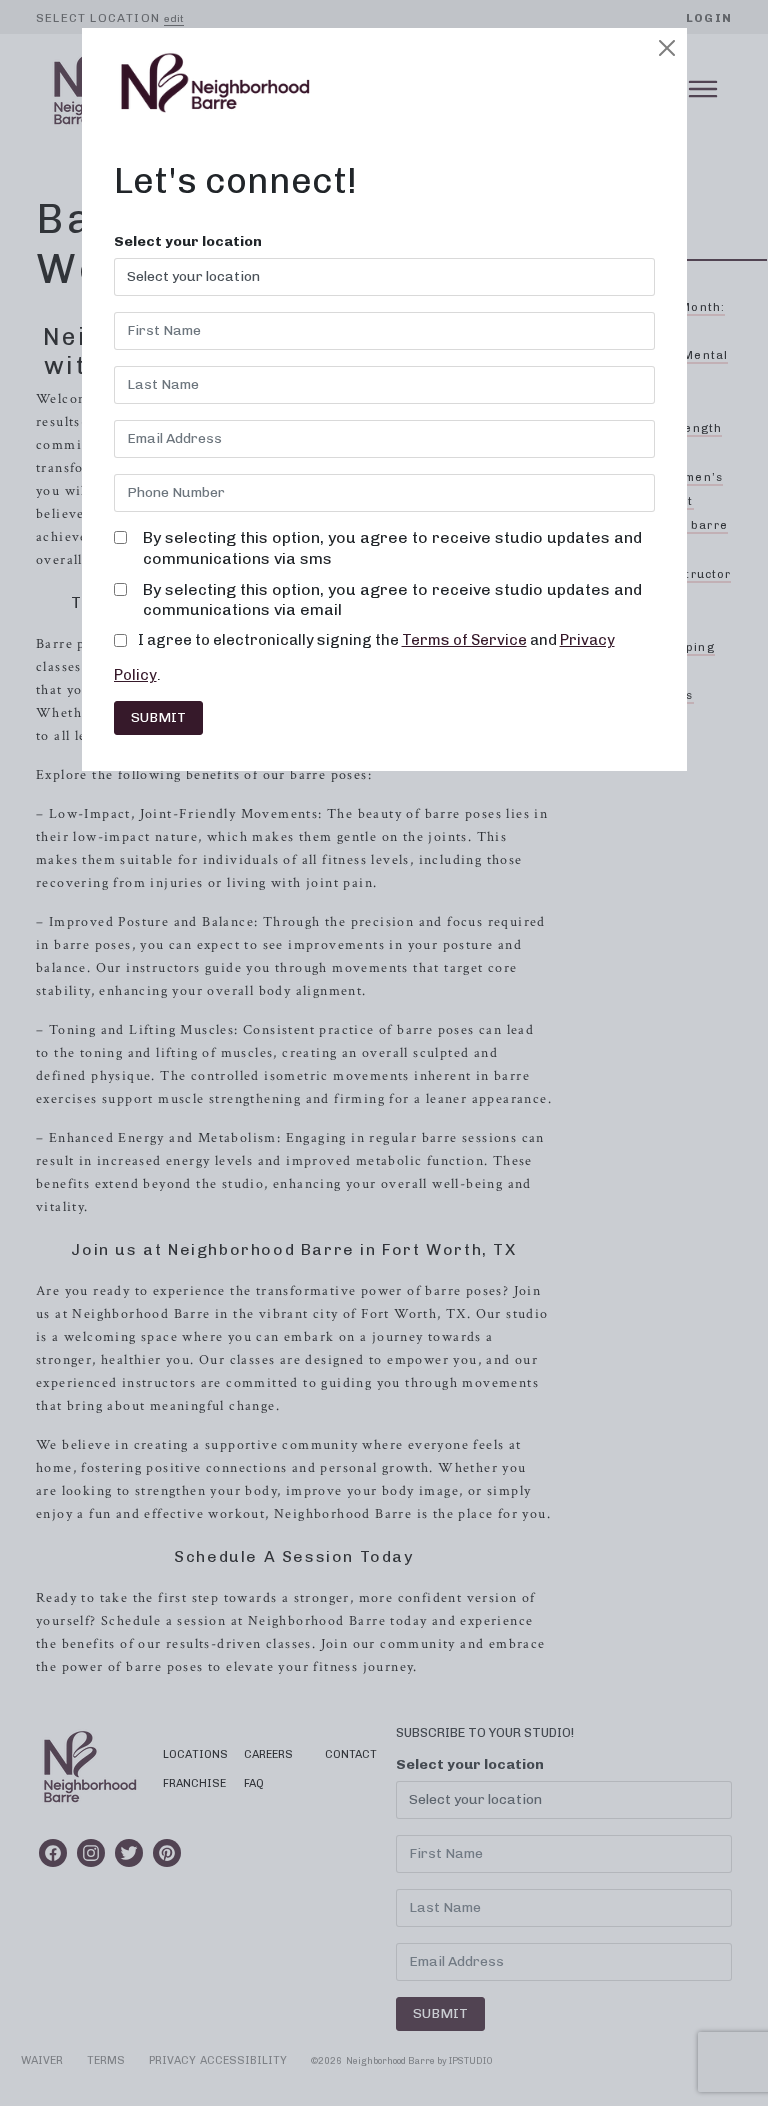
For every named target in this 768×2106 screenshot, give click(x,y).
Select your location (188, 242)
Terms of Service (464, 640)
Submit (158, 717)
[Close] (667, 48)
